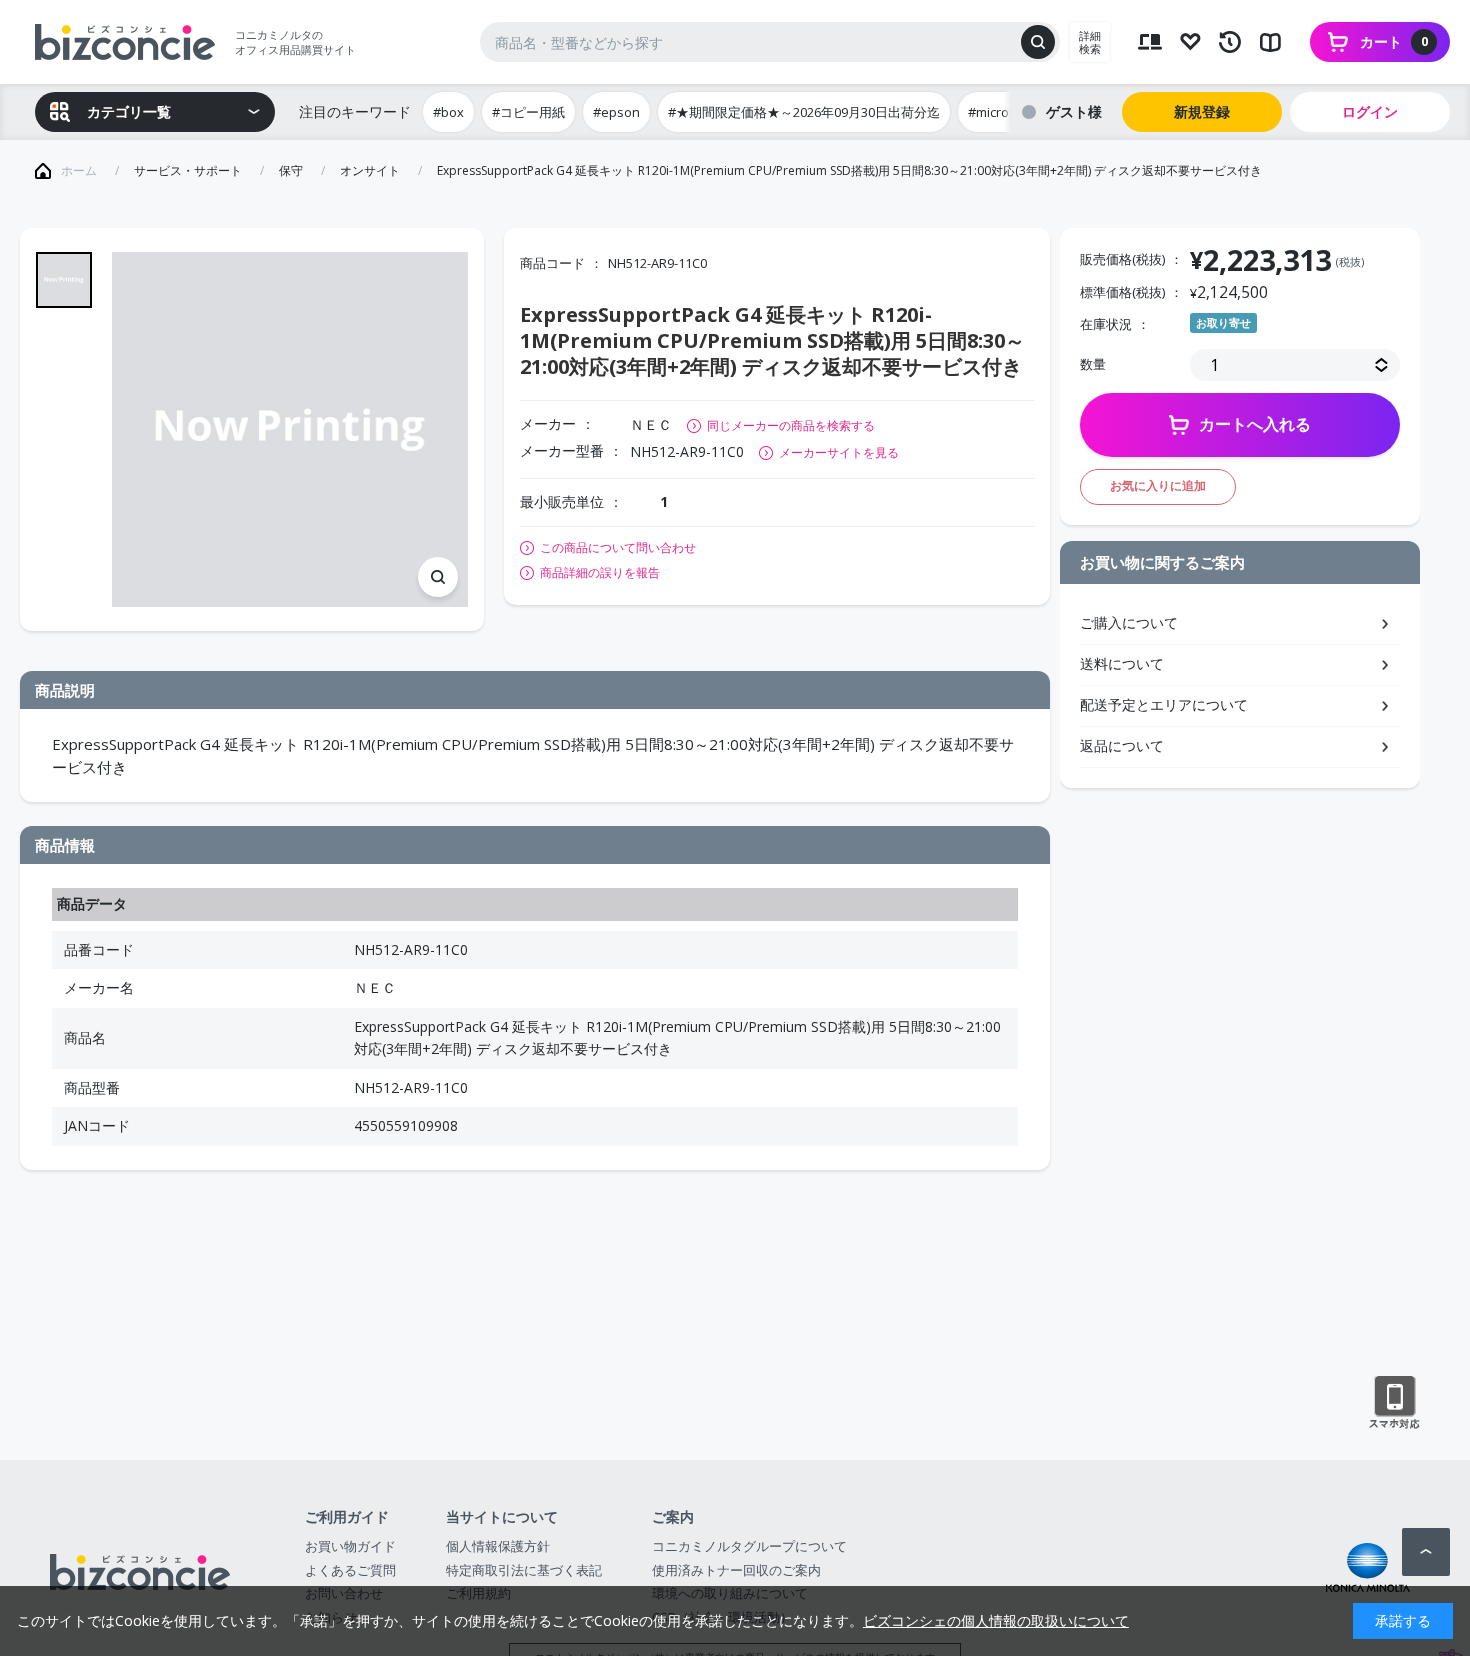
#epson (616, 112)
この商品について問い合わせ (618, 548)
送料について (1122, 663)
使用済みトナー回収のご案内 (736, 1570)
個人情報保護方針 (498, 1546)
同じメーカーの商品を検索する (791, 425)
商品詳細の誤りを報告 (600, 573)
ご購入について (1129, 622)
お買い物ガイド (350, 1546)
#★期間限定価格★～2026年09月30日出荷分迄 (804, 112)
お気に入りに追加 (1158, 485)
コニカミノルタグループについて (749, 1546)
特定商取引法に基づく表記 (524, 1570)
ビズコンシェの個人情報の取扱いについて (996, 1620)
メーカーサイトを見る (839, 452)
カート (1394, 41)
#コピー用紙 (528, 112)
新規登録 (1202, 111)
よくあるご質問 (350, 1570)
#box (448, 112)
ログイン (1370, 111)
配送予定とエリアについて (1164, 704)
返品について (1122, 745)
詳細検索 (1090, 42)
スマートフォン (1394, 1403)
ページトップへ (1426, 1552)
